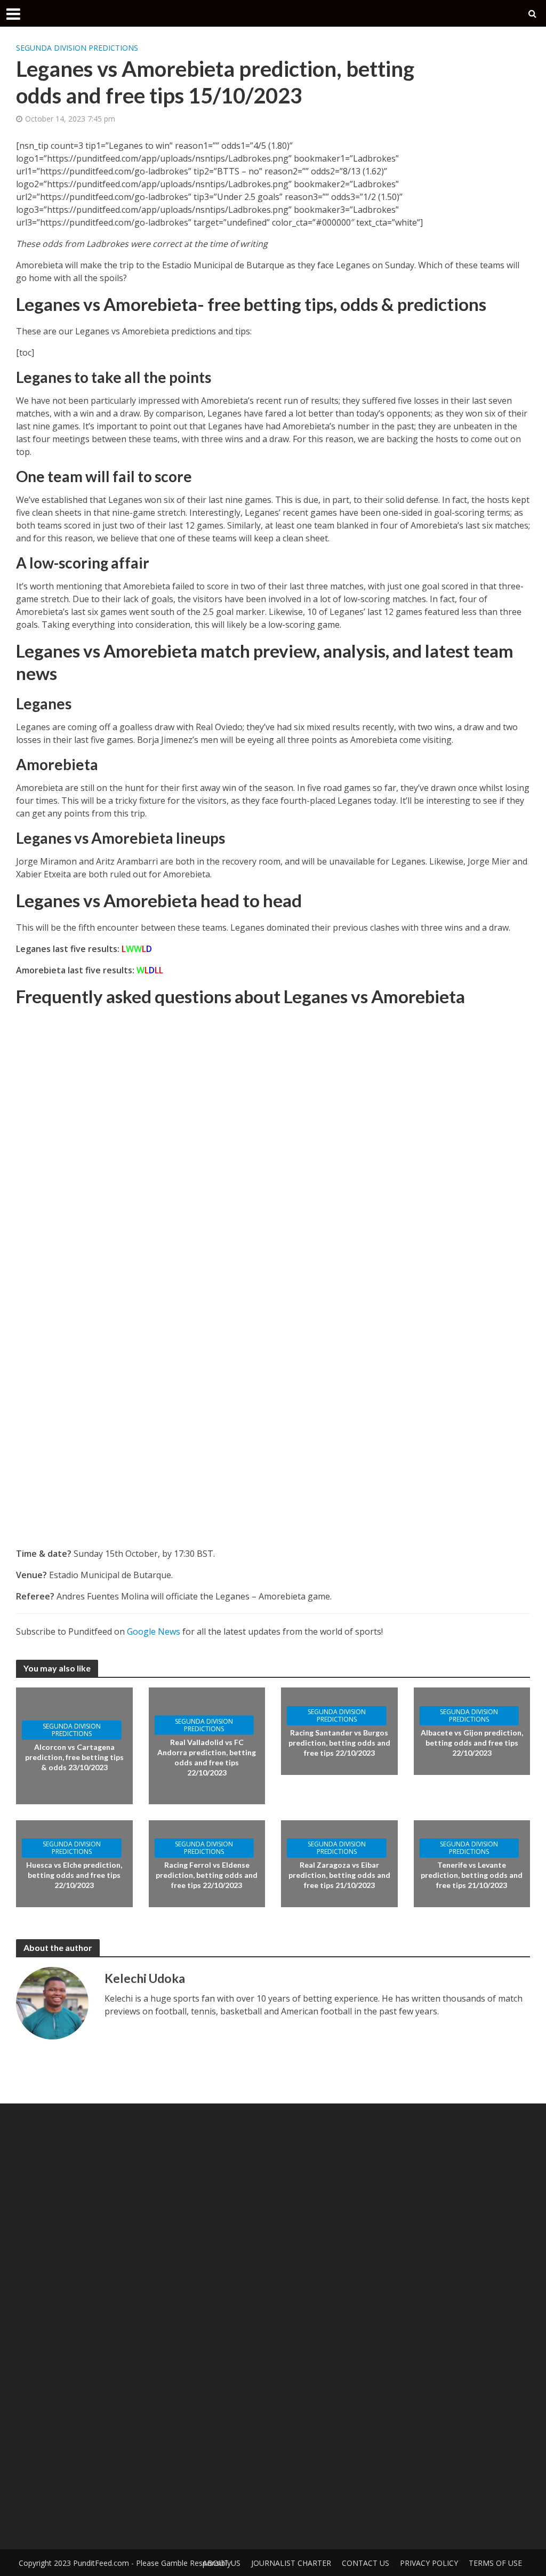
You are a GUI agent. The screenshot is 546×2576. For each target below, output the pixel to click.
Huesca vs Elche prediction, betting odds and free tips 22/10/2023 (74, 1875)
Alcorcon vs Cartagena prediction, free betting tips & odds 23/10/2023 (74, 1757)
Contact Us (366, 2563)
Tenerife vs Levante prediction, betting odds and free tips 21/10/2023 (472, 1875)
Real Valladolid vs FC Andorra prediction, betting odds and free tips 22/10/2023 (207, 1757)
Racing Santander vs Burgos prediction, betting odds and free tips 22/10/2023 (339, 1743)
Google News (154, 1631)
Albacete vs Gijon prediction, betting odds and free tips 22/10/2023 (472, 1743)
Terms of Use (495, 2563)
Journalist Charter (291, 2563)
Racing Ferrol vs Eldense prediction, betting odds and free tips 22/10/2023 (207, 1875)
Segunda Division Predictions (77, 48)
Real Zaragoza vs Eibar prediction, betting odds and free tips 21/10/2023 (339, 1875)
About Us (222, 2563)
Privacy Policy (429, 2563)
